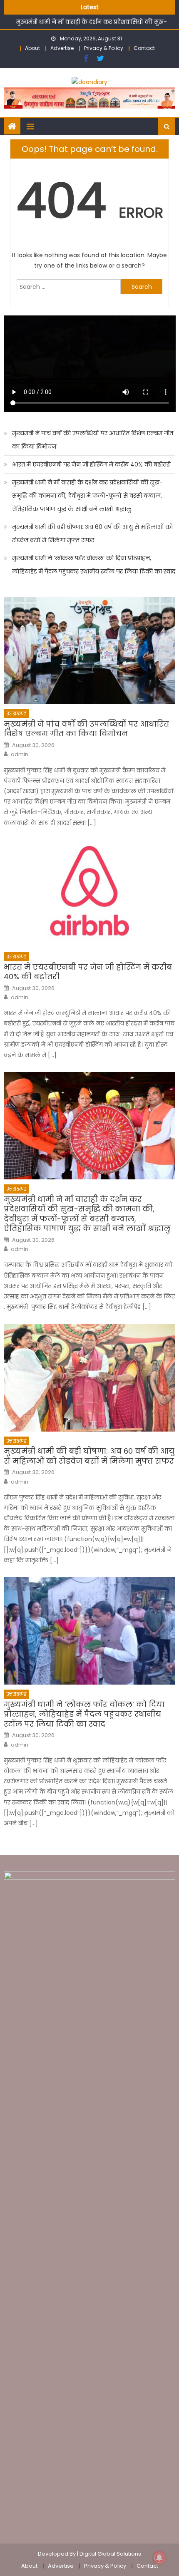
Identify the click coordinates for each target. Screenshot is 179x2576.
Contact (144, 48)
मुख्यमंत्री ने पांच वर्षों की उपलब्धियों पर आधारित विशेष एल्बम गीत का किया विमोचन (93, 440)
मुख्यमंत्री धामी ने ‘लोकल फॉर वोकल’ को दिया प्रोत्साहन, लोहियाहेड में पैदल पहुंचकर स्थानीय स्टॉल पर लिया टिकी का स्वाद (94, 565)
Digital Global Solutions (110, 2554)
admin (20, 754)
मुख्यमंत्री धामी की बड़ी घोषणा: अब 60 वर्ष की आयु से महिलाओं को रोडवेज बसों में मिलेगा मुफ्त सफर (92, 534)
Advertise (62, 48)
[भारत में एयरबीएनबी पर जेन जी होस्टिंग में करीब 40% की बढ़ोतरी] (90, 893)
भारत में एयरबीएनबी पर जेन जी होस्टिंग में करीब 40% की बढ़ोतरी (91, 464)
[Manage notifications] (159, 2558)
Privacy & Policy (104, 48)
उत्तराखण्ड (16, 713)
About (32, 48)
